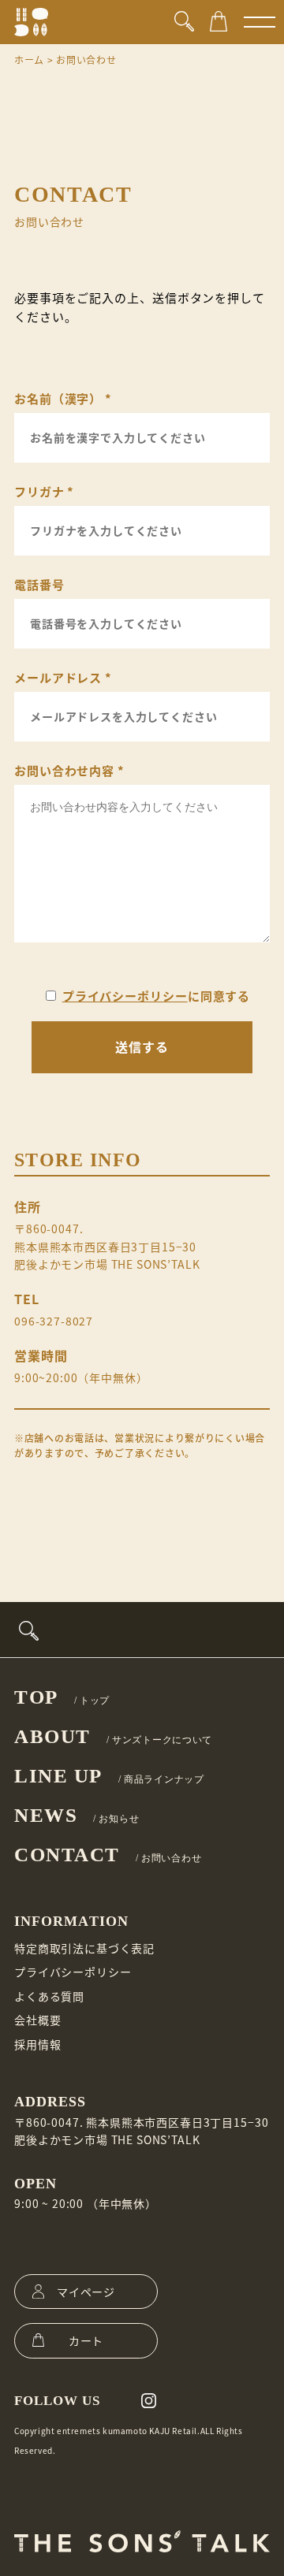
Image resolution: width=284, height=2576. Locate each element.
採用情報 (37, 2044)
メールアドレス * (63, 677)
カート (86, 2340)
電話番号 (39, 584)
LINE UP (109, 1776)
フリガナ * (44, 491)
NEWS (77, 1815)
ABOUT (113, 1736)
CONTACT (108, 1855)
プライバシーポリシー (125, 996)
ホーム (29, 59)
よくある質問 (49, 1996)
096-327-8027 (54, 1321)
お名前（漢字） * (63, 398)
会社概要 (37, 2020)
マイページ (86, 2292)
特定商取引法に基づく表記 (84, 1948)
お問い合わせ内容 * (69, 770)
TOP (62, 1697)
